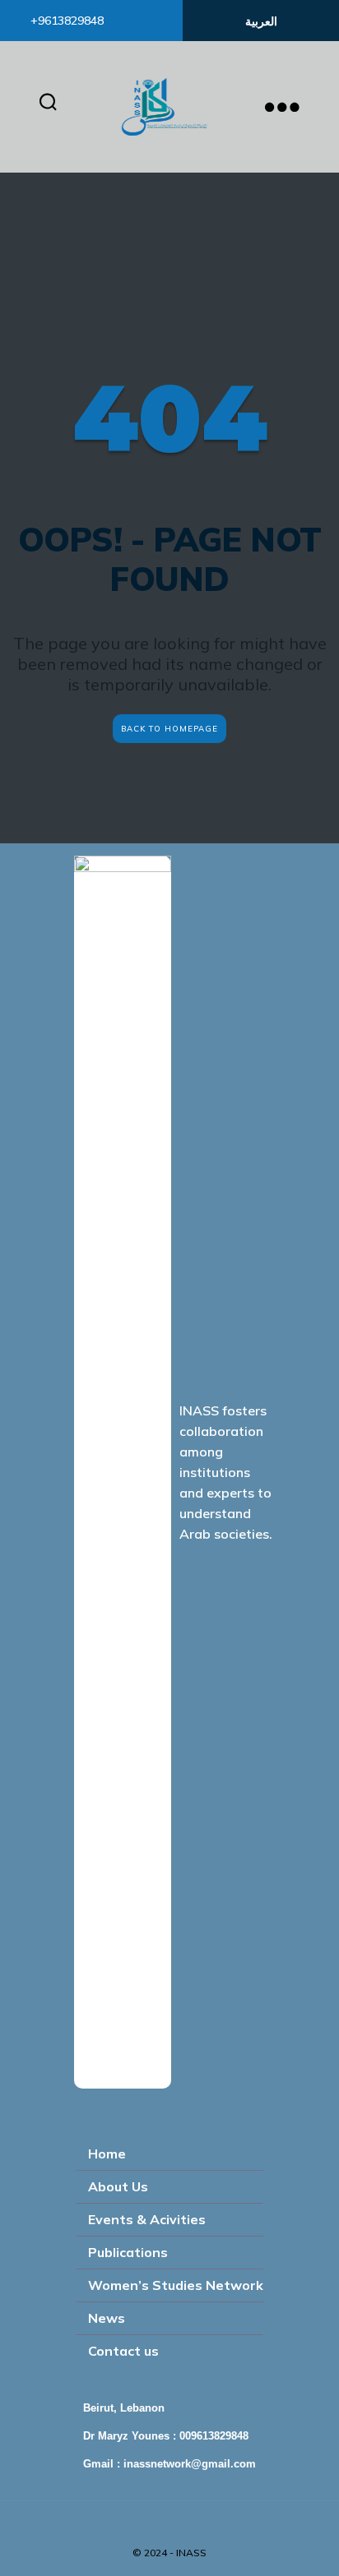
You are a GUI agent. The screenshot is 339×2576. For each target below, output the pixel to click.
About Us (118, 2186)
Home (107, 2154)
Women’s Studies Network (176, 2285)
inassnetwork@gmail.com (190, 2464)
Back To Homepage (169, 728)
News (107, 2318)
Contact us (123, 2351)
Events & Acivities (147, 2219)
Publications (128, 2252)
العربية (261, 21)
